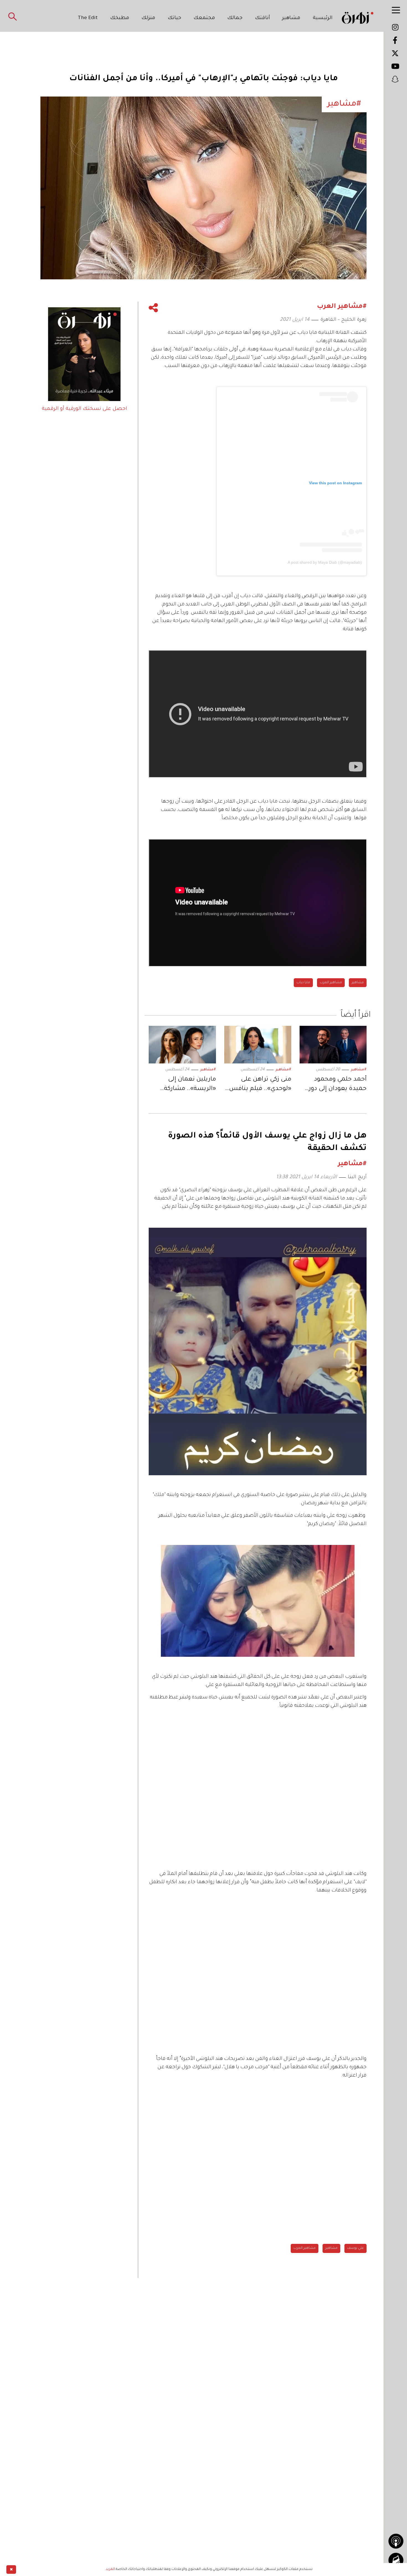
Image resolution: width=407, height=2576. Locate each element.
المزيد (110, 2569)
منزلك (148, 18)
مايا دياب (303, 983)
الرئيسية (323, 18)
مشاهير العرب (331, 983)
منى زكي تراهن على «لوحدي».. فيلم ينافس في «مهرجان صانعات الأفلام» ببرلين (260, 1085)
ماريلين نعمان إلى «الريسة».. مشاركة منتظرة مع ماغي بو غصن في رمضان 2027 (186, 1085)
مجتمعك (204, 18)
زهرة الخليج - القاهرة (343, 320)
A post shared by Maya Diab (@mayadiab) (325, 562)
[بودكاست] (396, 2541)
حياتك (175, 18)
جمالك (235, 18)
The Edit (88, 18)
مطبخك (120, 18)
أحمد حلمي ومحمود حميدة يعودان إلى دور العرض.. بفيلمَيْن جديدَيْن (338, 1085)
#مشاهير (359, 1070)
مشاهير (291, 18)
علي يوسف (356, 2248)
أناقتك (262, 18)
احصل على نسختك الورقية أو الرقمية (84, 409)
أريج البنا (357, 1177)
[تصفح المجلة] (396, 2560)
